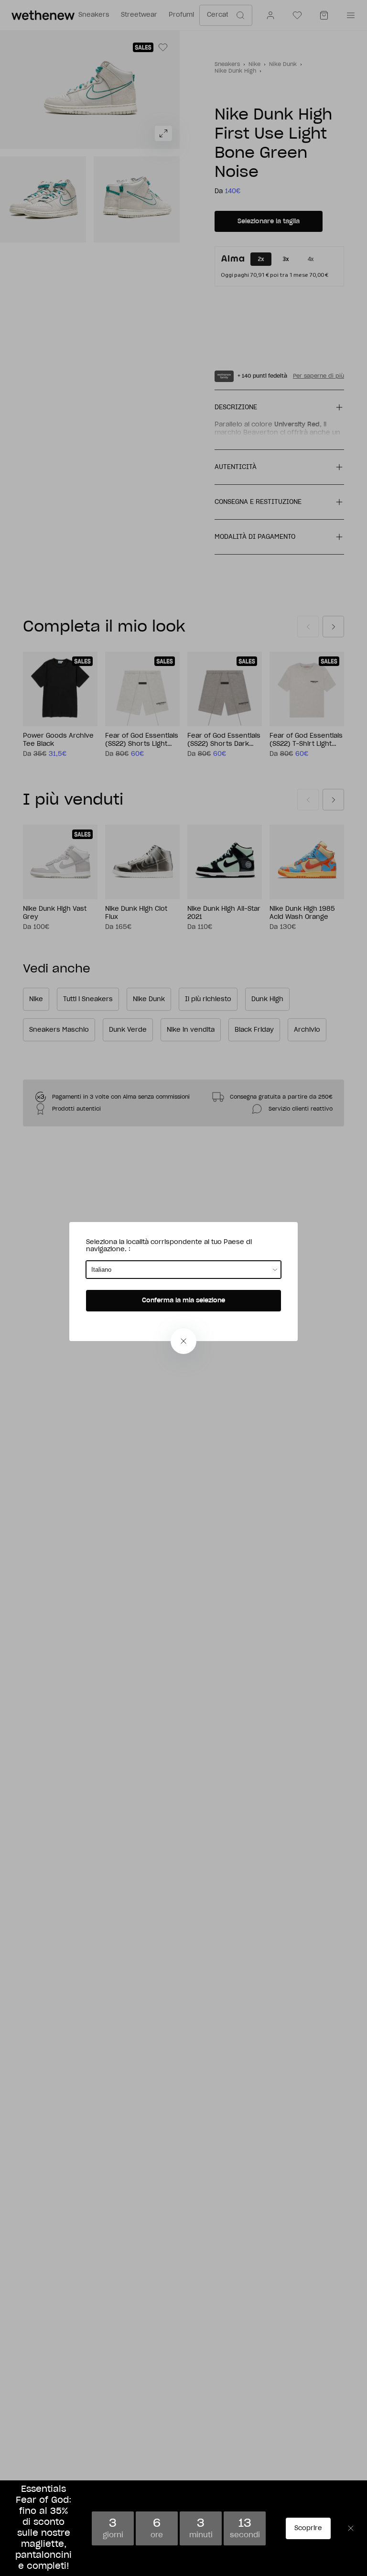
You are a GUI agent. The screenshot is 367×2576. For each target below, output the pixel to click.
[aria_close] (183, 1341)
